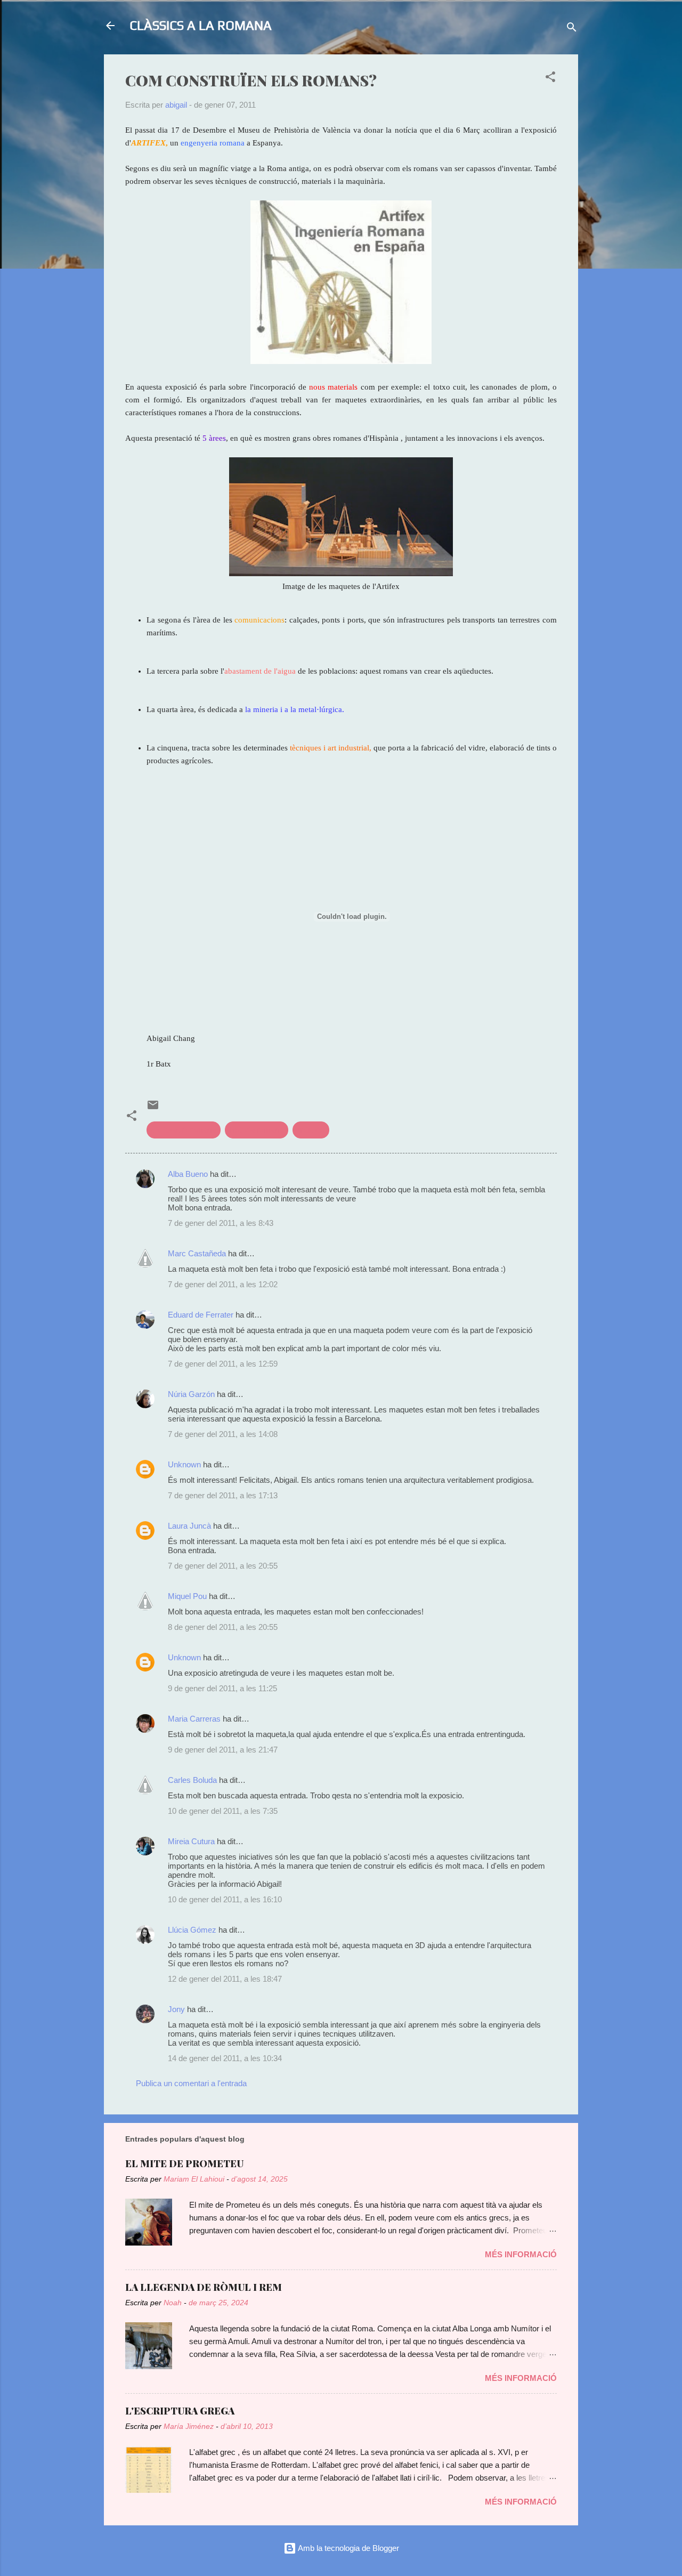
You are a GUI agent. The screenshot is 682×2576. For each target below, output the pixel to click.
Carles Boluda (192, 1780)
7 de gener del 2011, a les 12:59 (223, 1364)
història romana (257, 1130)
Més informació (521, 2254)
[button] (550, 79)
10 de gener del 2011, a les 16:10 (225, 1899)
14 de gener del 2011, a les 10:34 (225, 2058)
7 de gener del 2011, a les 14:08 (223, 1434)
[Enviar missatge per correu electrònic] (153, 1108)
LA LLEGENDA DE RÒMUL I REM (204, 2287)
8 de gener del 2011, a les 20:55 (223, 1627)
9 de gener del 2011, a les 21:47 (223, 1750)
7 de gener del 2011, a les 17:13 (223, 1495)
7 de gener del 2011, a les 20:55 (223, 1566)
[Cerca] (572, 29)
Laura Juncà (189, 1526)
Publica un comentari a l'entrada (191, 2083)
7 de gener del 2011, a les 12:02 (223, 1284)
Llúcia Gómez (192, 1930)
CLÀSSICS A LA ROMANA (201, 25)
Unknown (184, 1464)
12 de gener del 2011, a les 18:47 (225, 1979)
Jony (176, 2009)
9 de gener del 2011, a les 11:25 (222, 1688)
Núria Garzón (191, 1394)
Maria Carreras (194, 1719)
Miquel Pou (187, 1596)
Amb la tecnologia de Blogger (348, 2548)
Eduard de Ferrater (201, 1315)
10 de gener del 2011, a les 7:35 (223, 1811)
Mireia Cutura (191, 1841)
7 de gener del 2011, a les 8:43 (221, 1223)
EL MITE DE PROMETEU (184, 2163)
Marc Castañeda (197, 1253)
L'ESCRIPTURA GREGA (180, 2411)
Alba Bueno (188, 1174)
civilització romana (184, 1130)
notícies (311, 1130)
